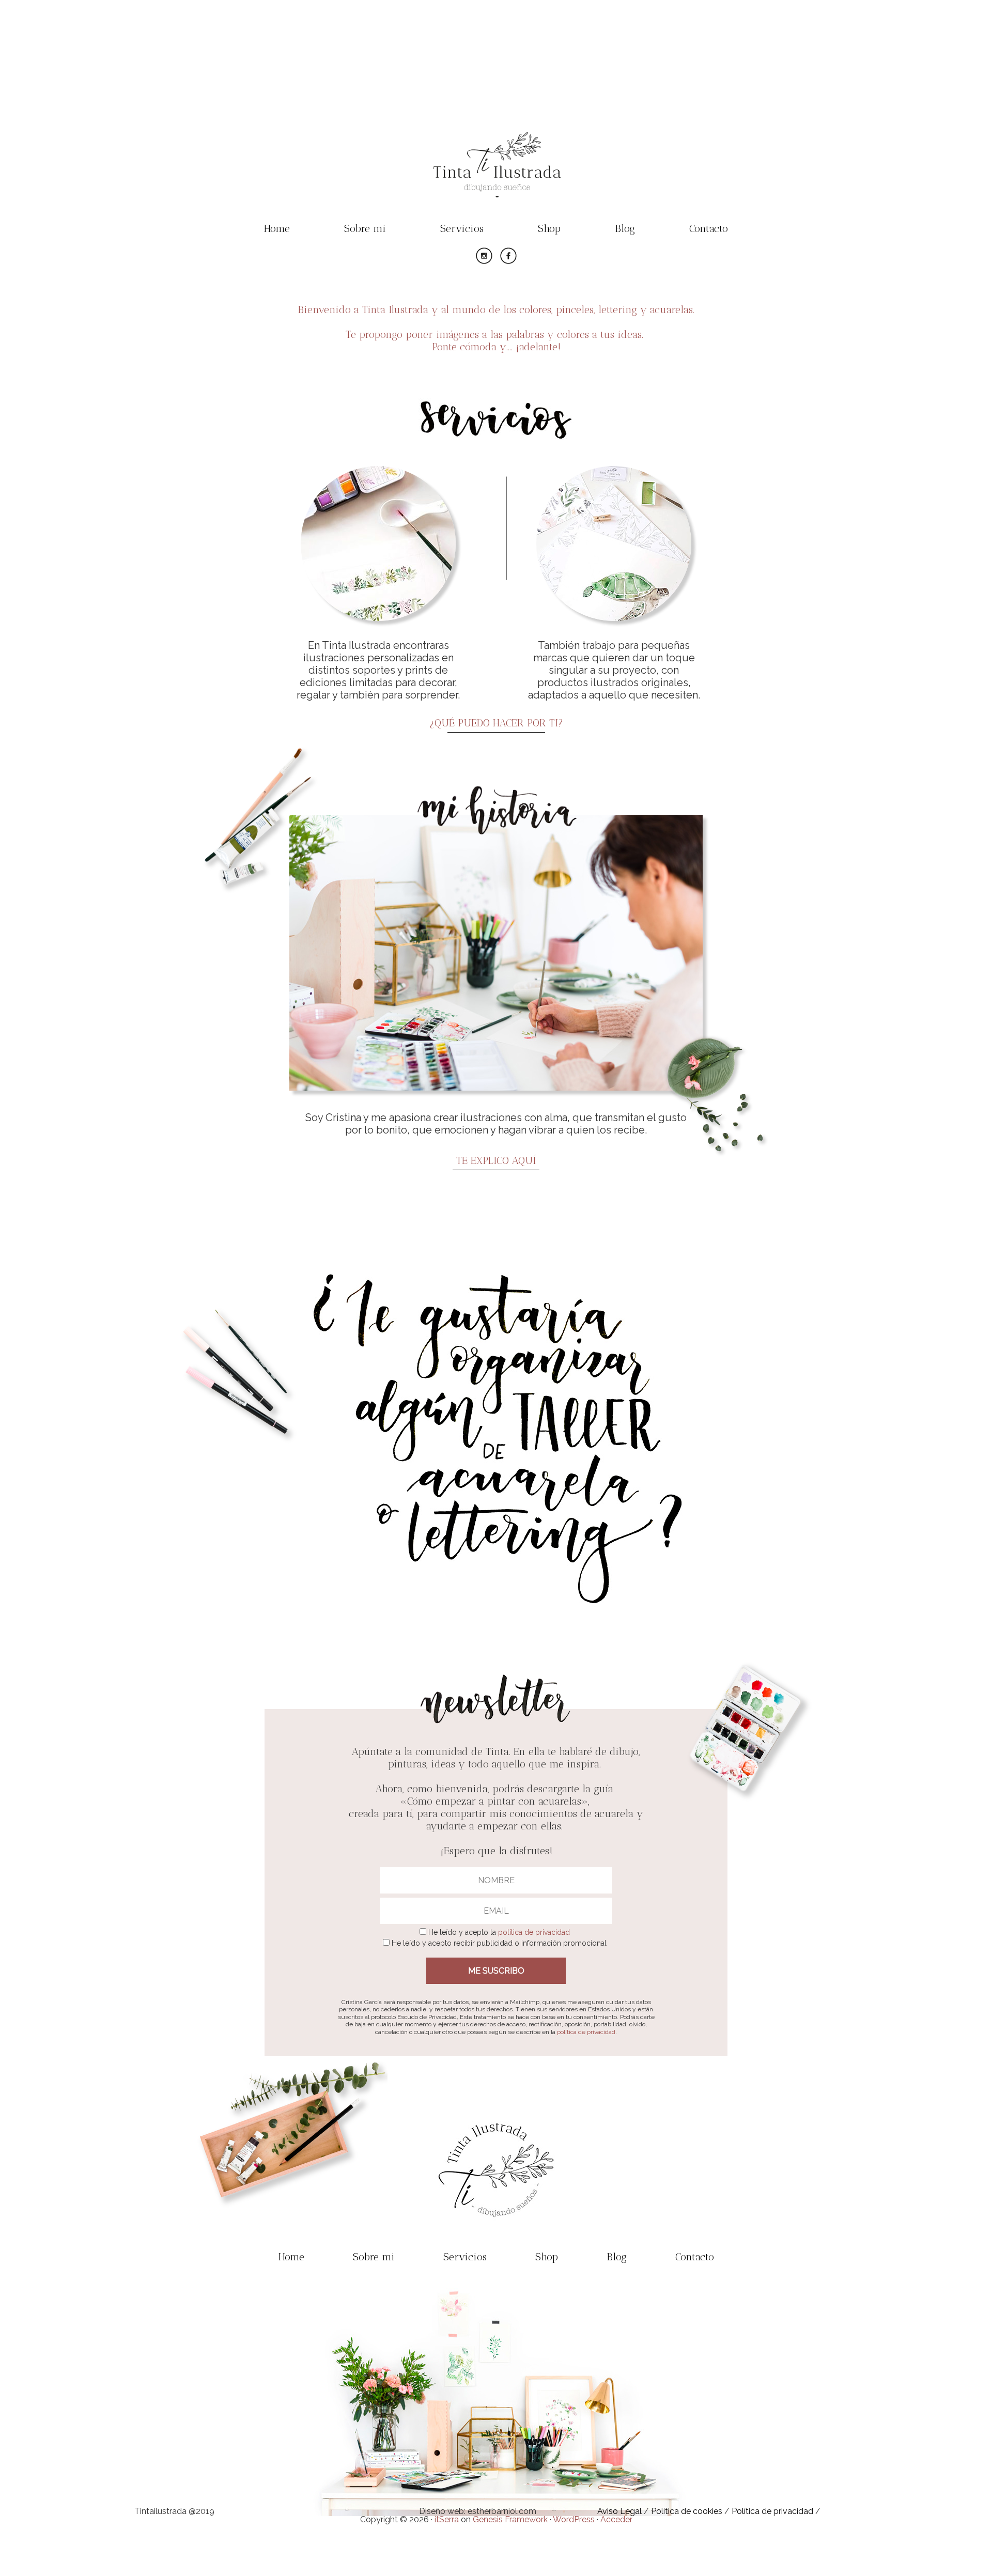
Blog (625, 228)
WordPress (574, 2519)
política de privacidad (534, 1932)
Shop (549, 228)
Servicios (462, 228)
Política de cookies (687, 2511)
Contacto (709, 228)
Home (277, 228)
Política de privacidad (772, 2511)
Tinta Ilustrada (496, 137)
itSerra (447, 2519)
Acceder (616, 2519)
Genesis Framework (510, 2519)
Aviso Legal (619, 2511)
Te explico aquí (496, 1160)
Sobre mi (365, 228)
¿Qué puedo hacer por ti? (496, 723)
